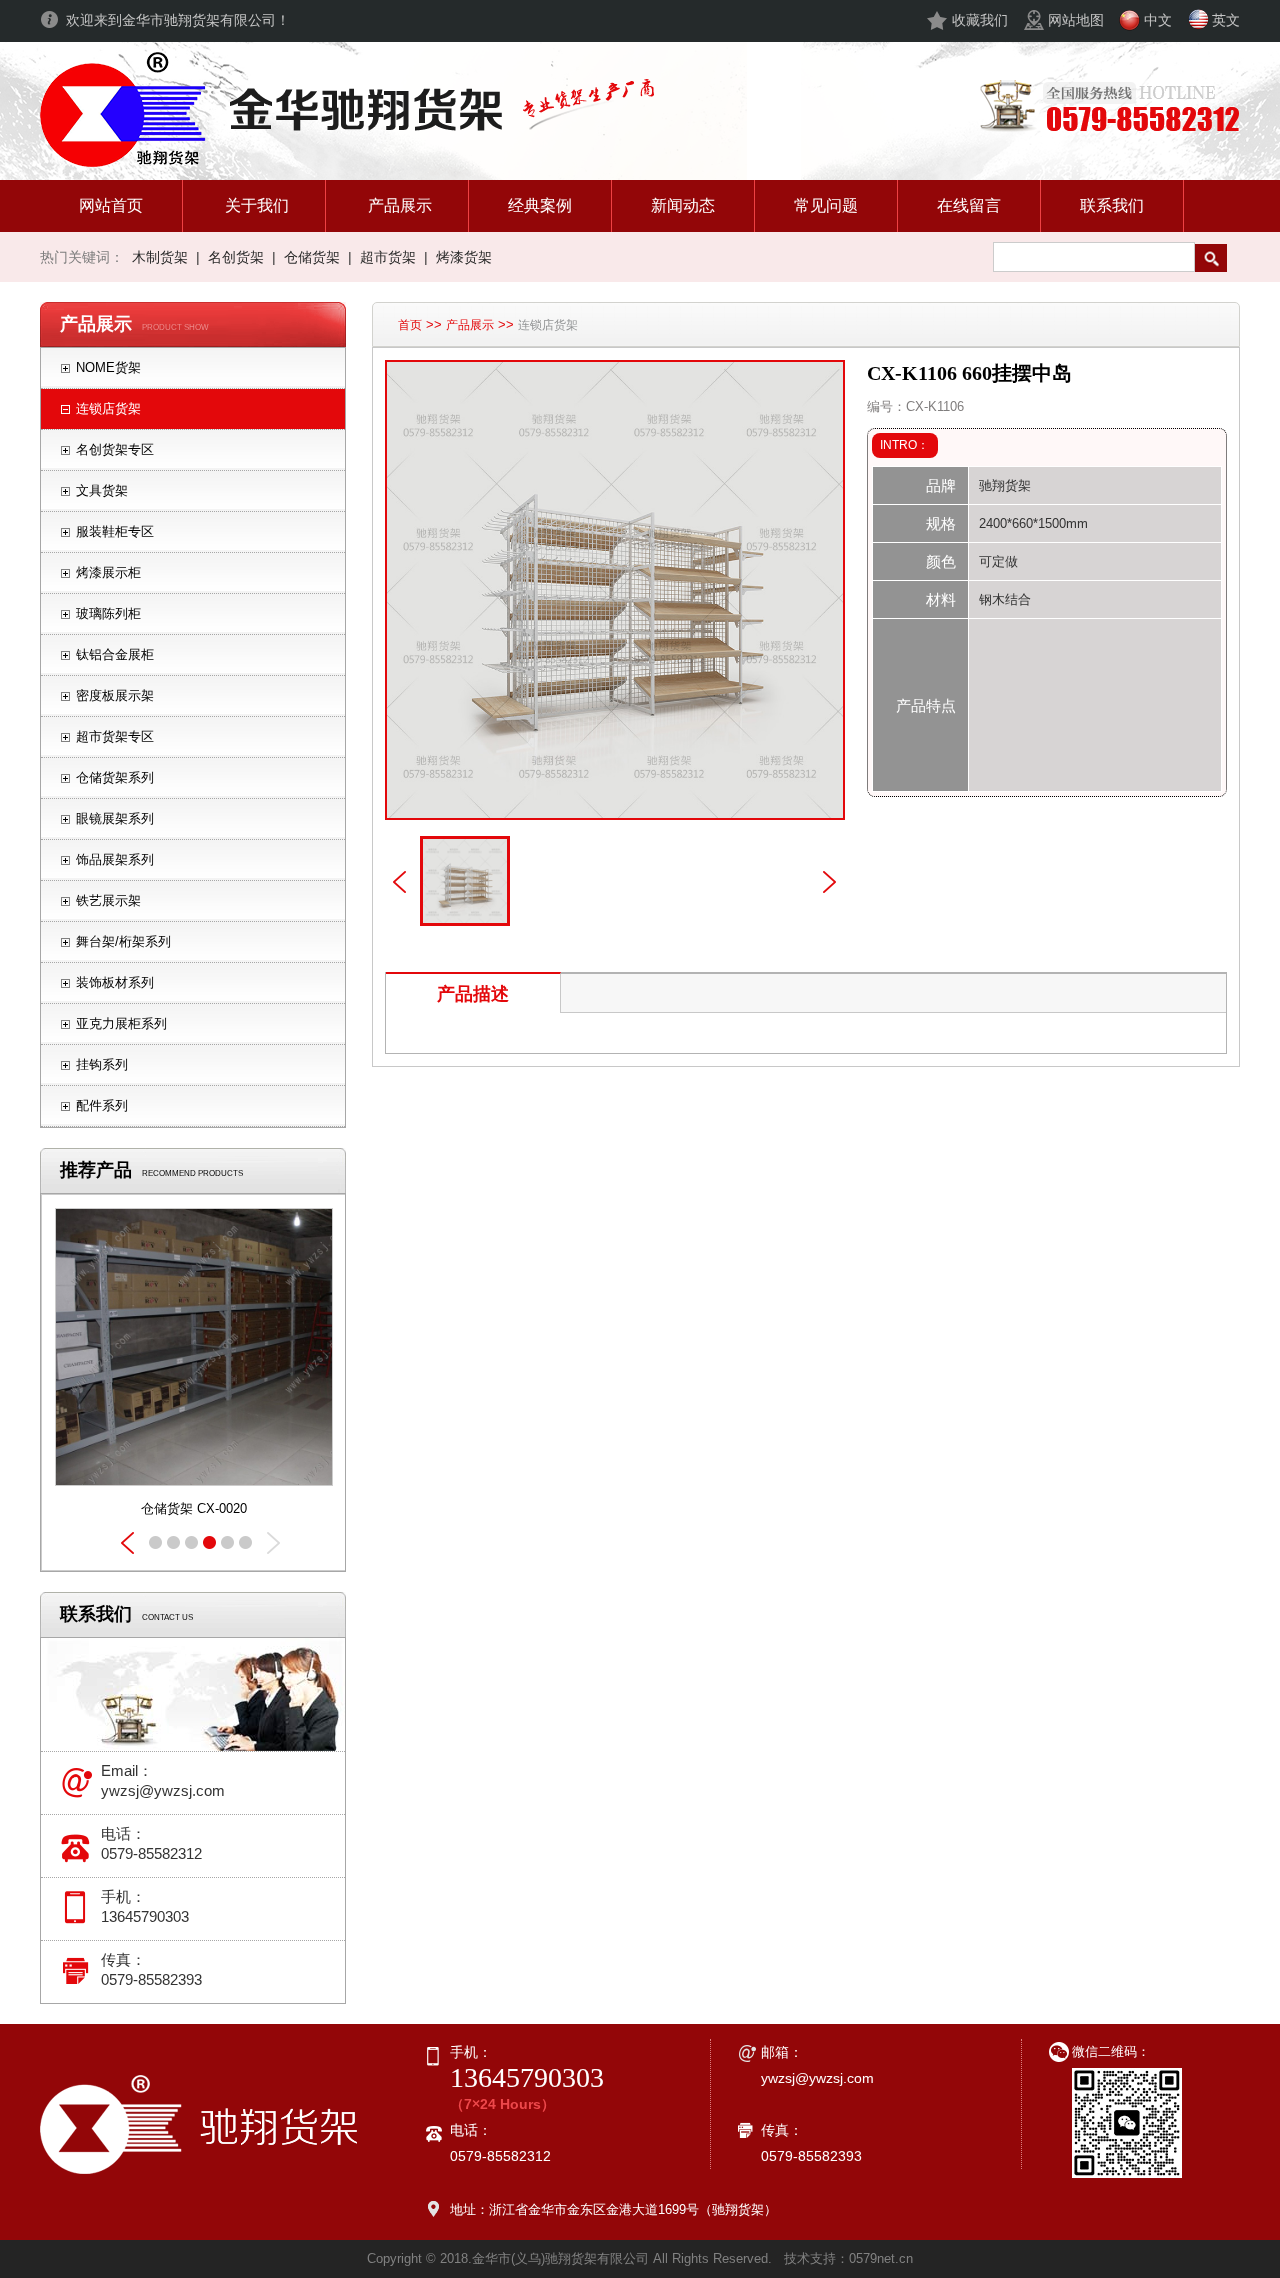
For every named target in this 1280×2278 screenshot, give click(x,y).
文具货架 (102, 490)
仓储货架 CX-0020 (194, 1508)
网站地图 (1076, 20)
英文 (1226, 20)
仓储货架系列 (115, 777)
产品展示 (470, 325)
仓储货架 (312, 257)
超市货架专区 (115, 736)
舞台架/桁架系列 (123, 941)
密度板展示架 (115, 695)
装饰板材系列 (115, 982)
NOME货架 (108, 367)
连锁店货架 (108, 408)
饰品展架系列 (115, 859)
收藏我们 (980, 20)
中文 (1158, 20)
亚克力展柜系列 (121, 1023)
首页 (410, 325)
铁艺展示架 (108, 900)
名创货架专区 (115, 449)
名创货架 (236, 257)
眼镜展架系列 (115, 818)
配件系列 (102, 1105)
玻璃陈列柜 (108, 613)
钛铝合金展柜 (115, 654)
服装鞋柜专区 (115, 531)
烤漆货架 (464, 257)
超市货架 (388, 257)
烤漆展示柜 (108, 572)
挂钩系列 (102, 1064)
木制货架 (160, 257)
